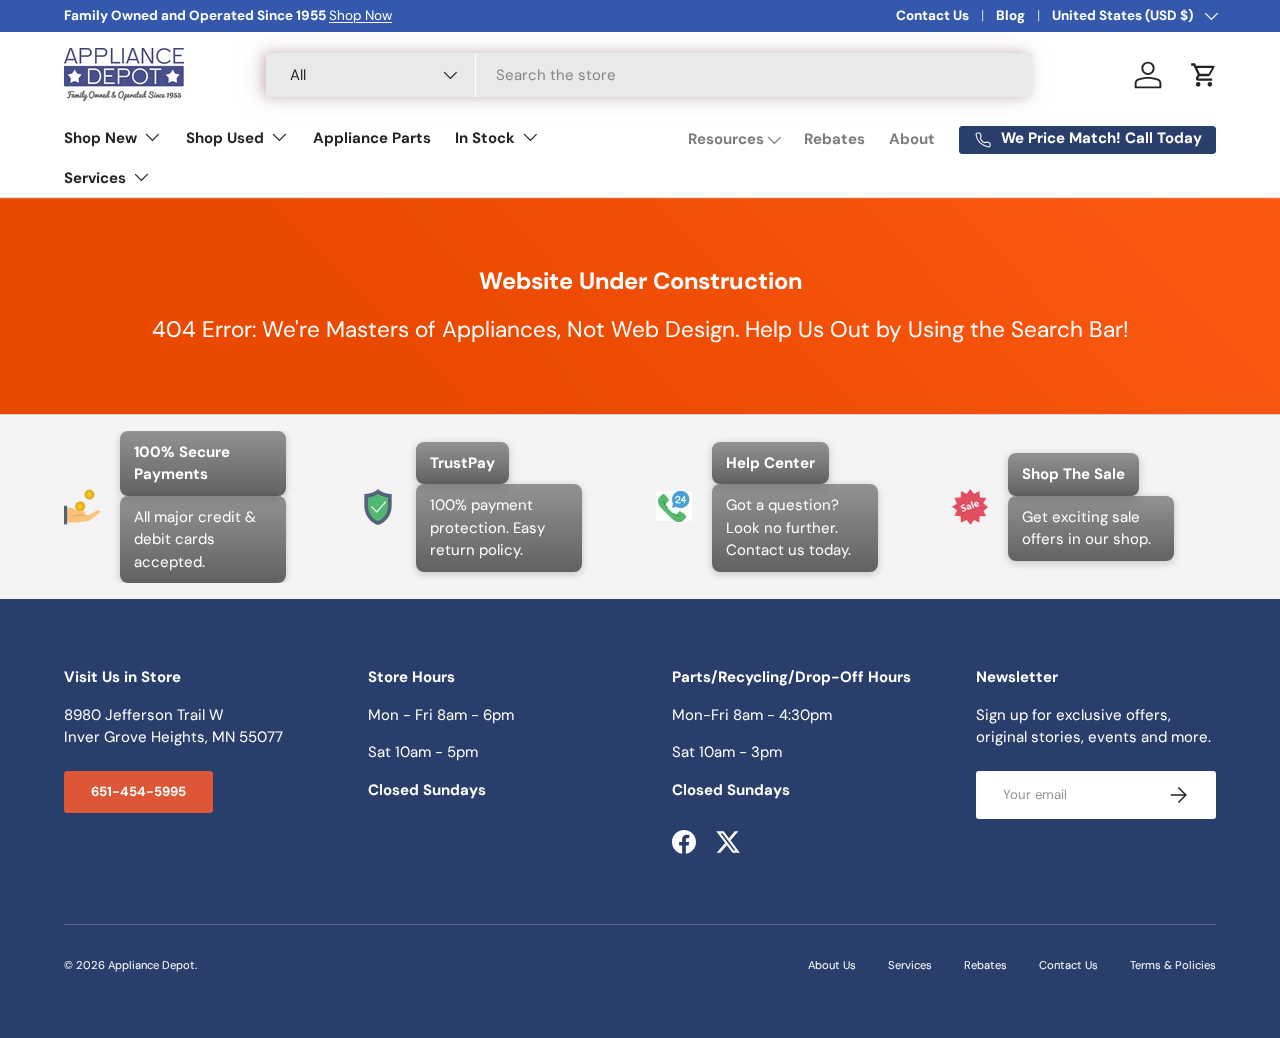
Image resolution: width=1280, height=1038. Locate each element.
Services (95, 178)
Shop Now (360, 15)
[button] (1204, 75)
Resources (726, 139)
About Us (832, 965)
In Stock (485, 138)
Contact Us (932, 15)
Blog (1010, 15)
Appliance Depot (151, 965)
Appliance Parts (372, 138)
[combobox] (649, 75)
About (912, 139)
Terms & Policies (1173, 965)
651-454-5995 (138, 791)
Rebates (834, 139)
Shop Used (225, 138)
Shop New (100, 138)
